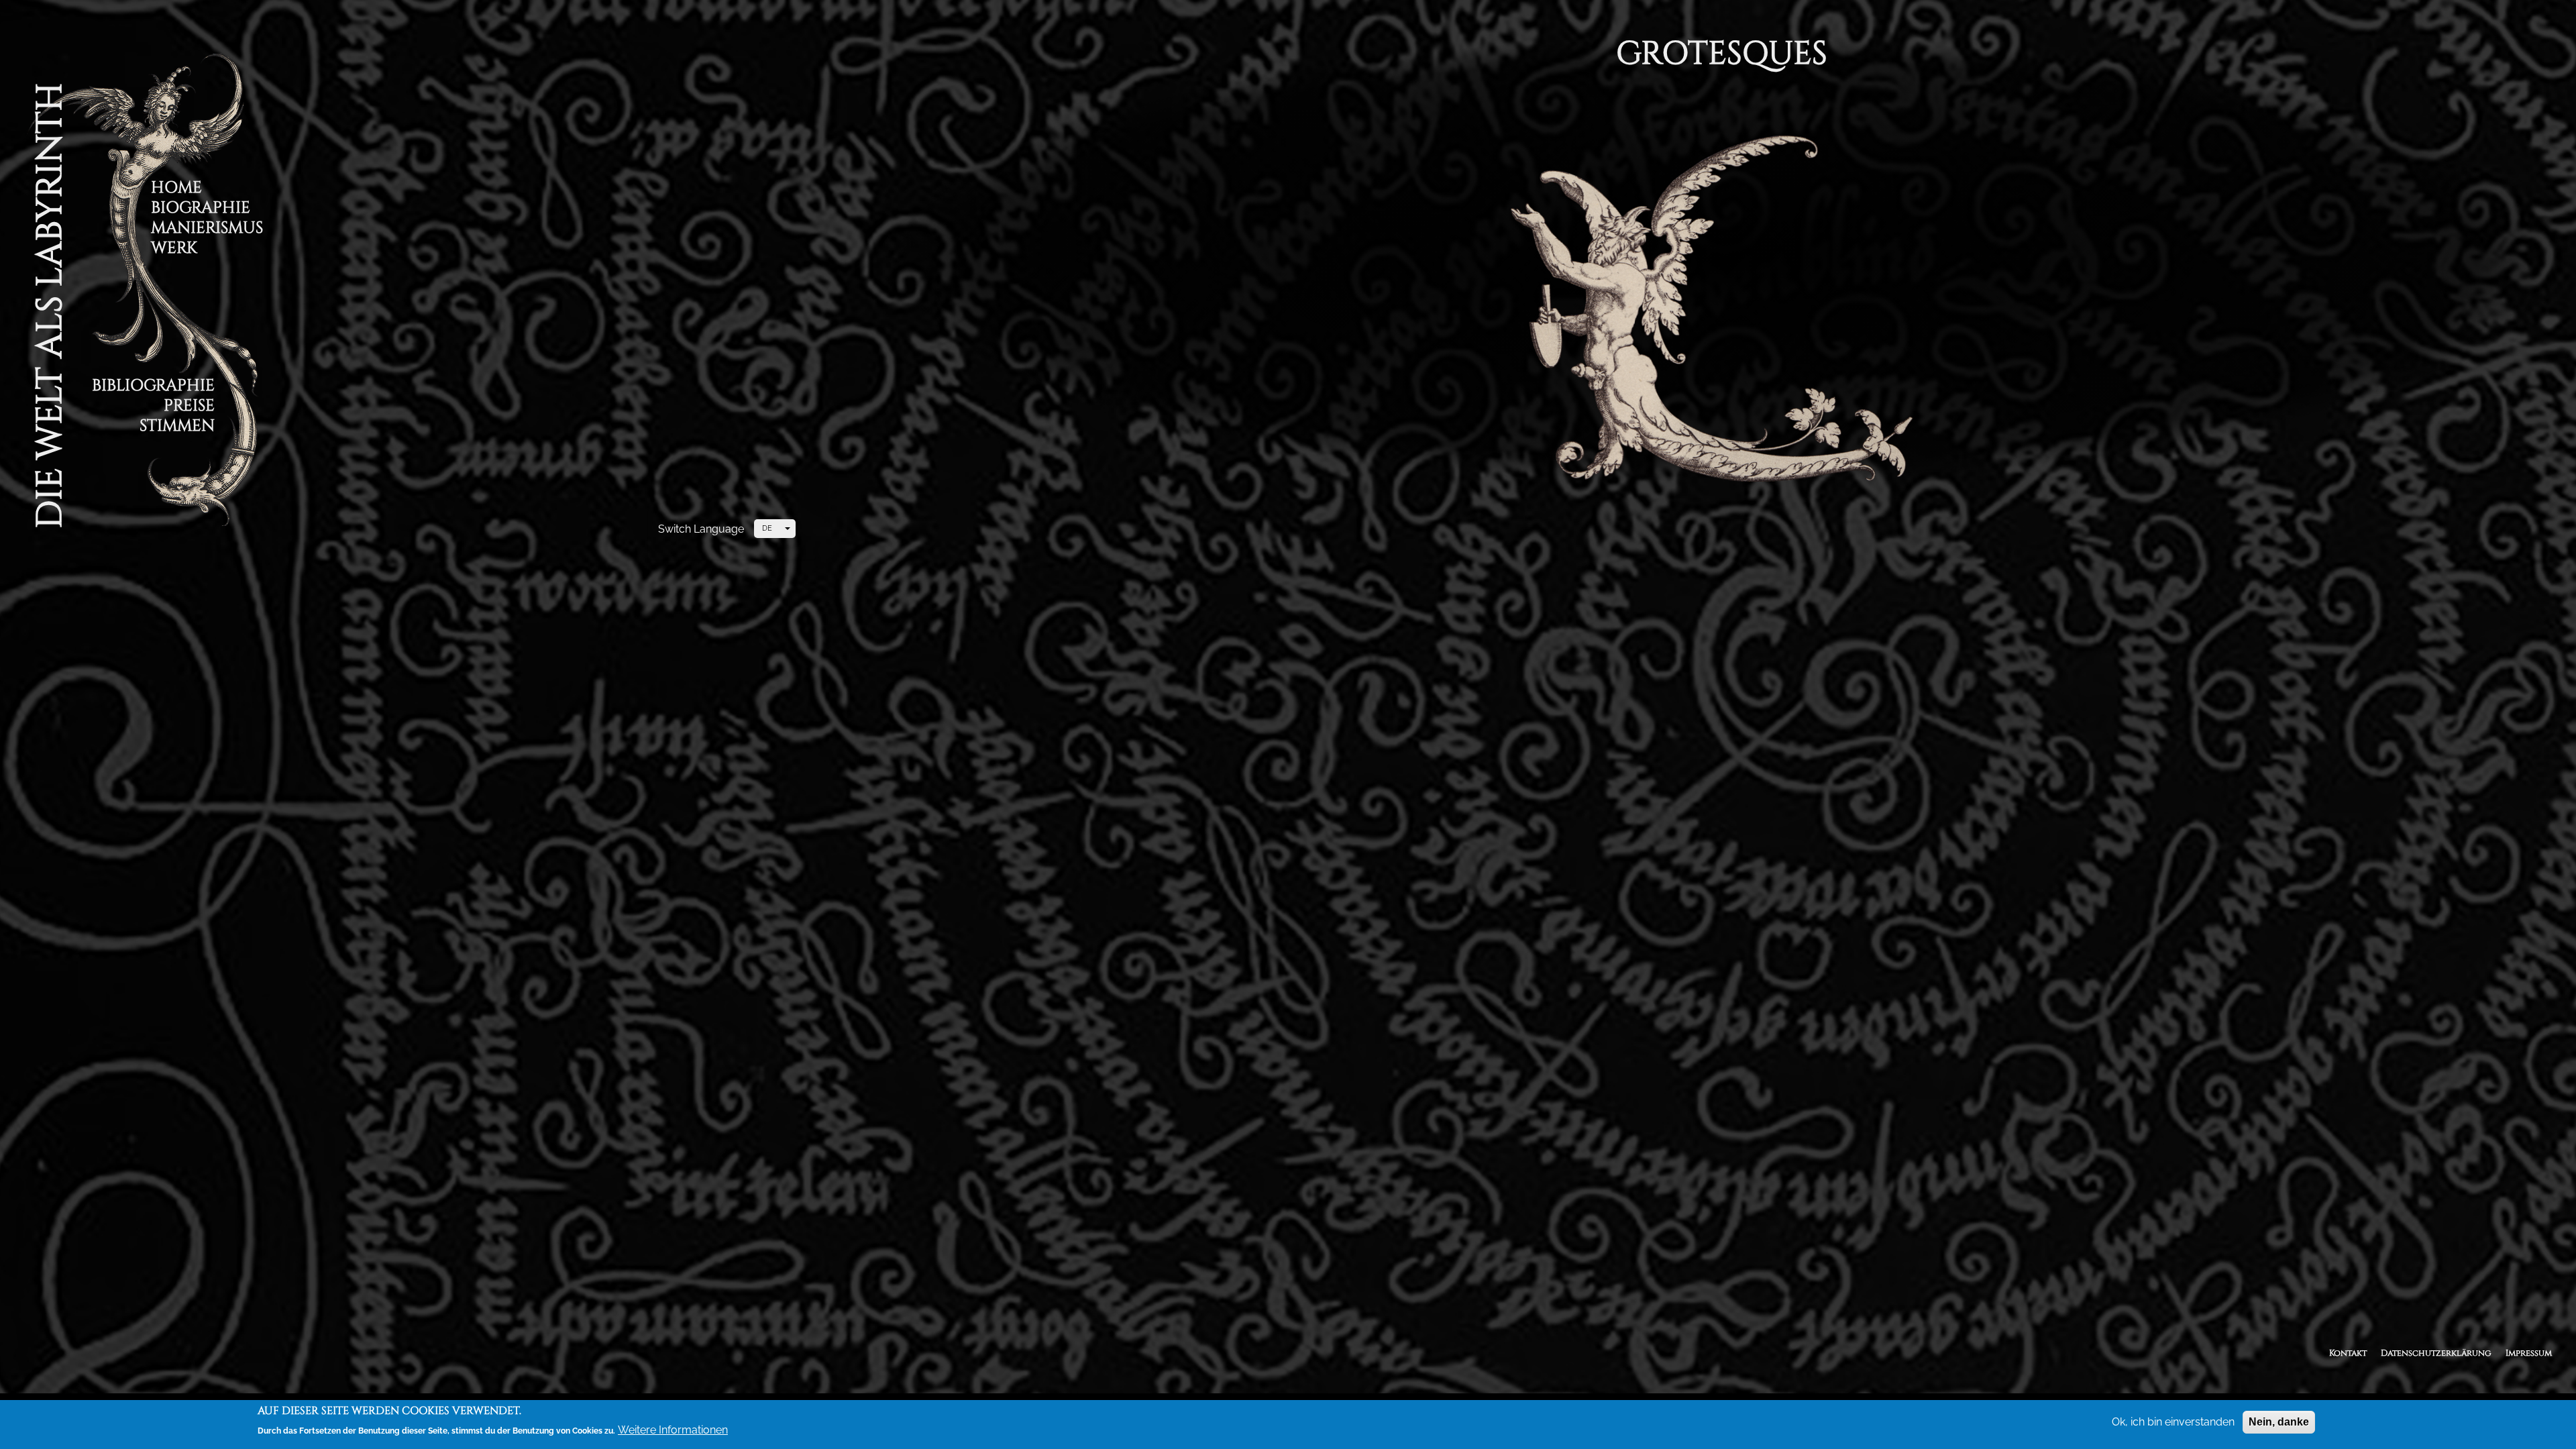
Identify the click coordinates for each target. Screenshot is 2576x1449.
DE (767, 528)
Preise (189, 408)
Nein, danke (2279, 1422)
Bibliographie (153, 387)
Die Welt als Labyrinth (50, 306)
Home (176, 190)
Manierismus (207, 230)
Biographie (201, 210)
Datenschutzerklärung (2436, 1353)
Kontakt (2348, 1353)
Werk (174, 250)
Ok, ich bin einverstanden (2173, 1422)
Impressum (2529, 1353)
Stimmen (177, 428)
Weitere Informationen (673, 1429)
